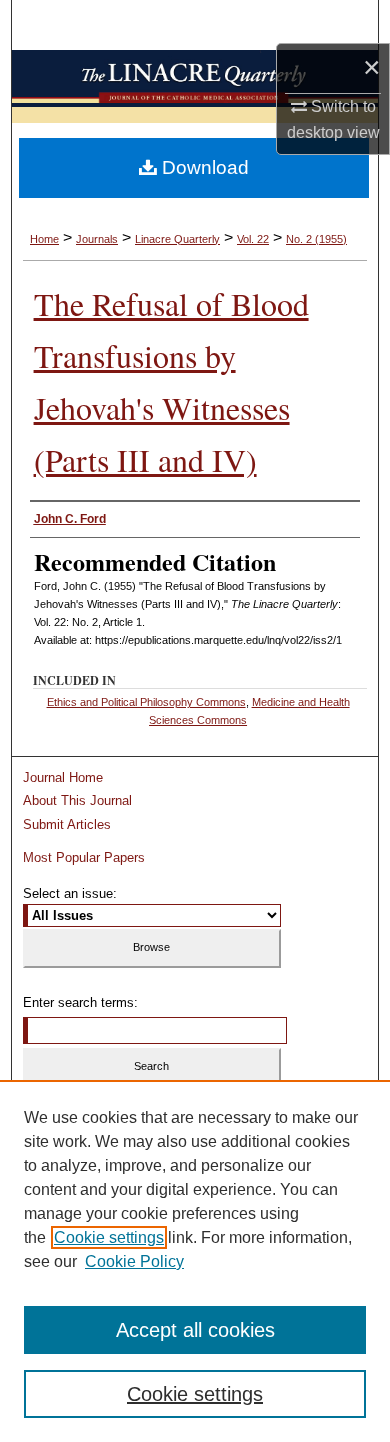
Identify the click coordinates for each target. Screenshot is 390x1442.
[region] (195, 1261)
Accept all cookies (195, 1330)
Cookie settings (109, 1237)
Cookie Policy (134, 1261)
